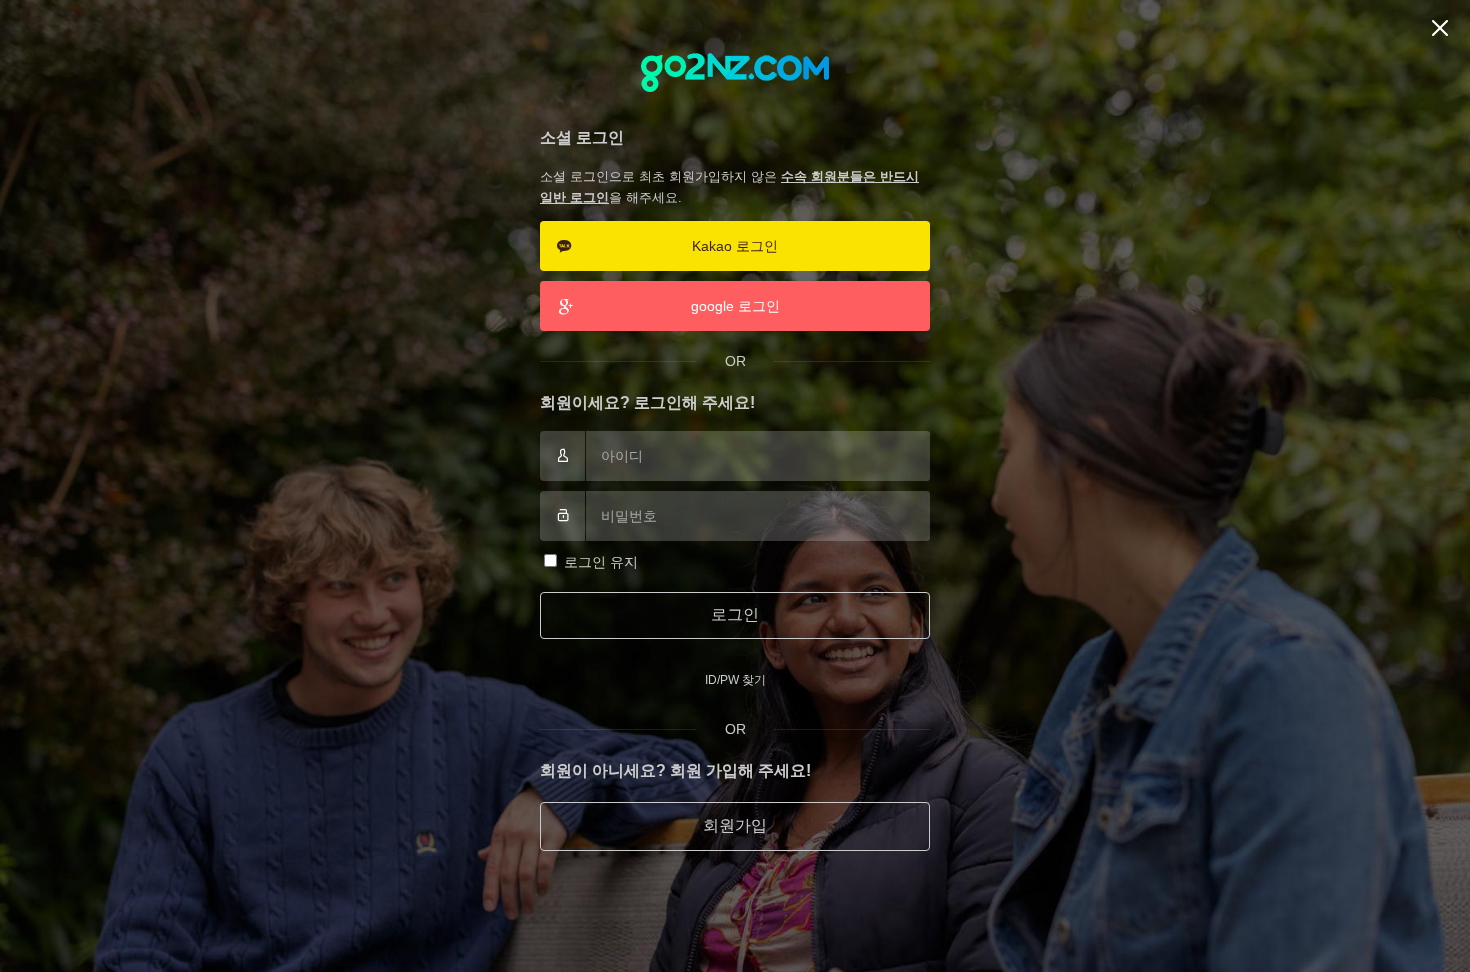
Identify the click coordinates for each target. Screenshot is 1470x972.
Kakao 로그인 (735, 246)
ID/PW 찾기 (735, 680)
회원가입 (735, 825)
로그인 (735, 614)
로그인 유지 (601, 562)
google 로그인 (735, 306)
